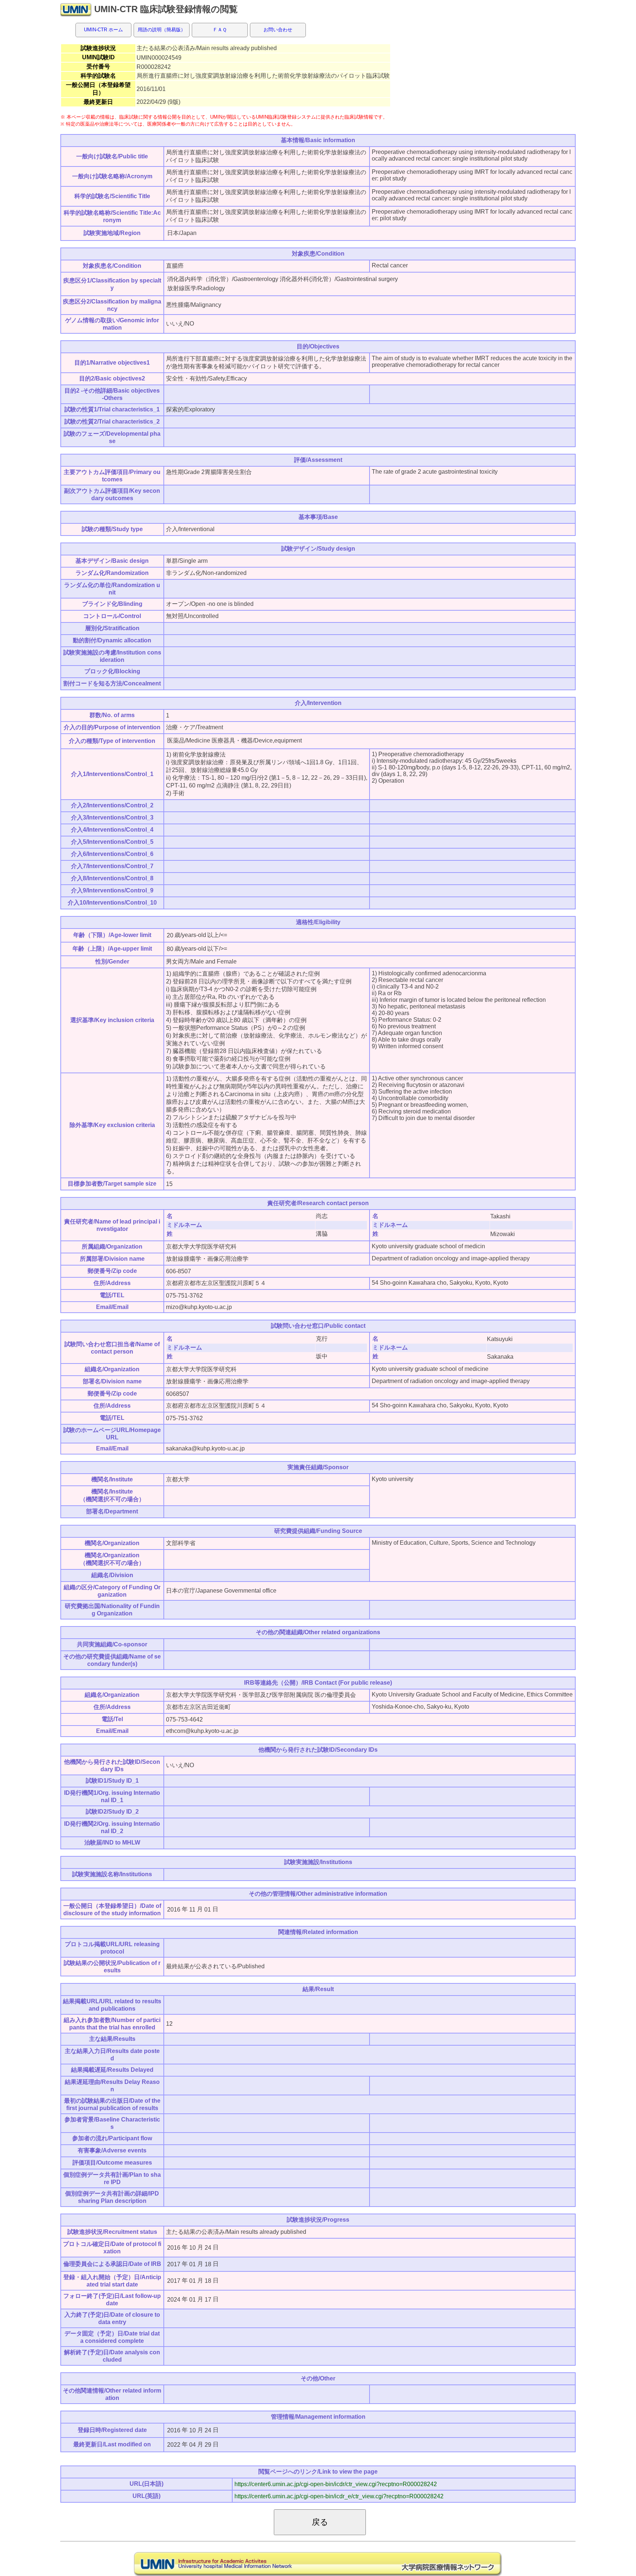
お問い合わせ (278, 30)
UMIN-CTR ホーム (103, 30)
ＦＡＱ (220, 30)
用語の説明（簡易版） (162, 30)
